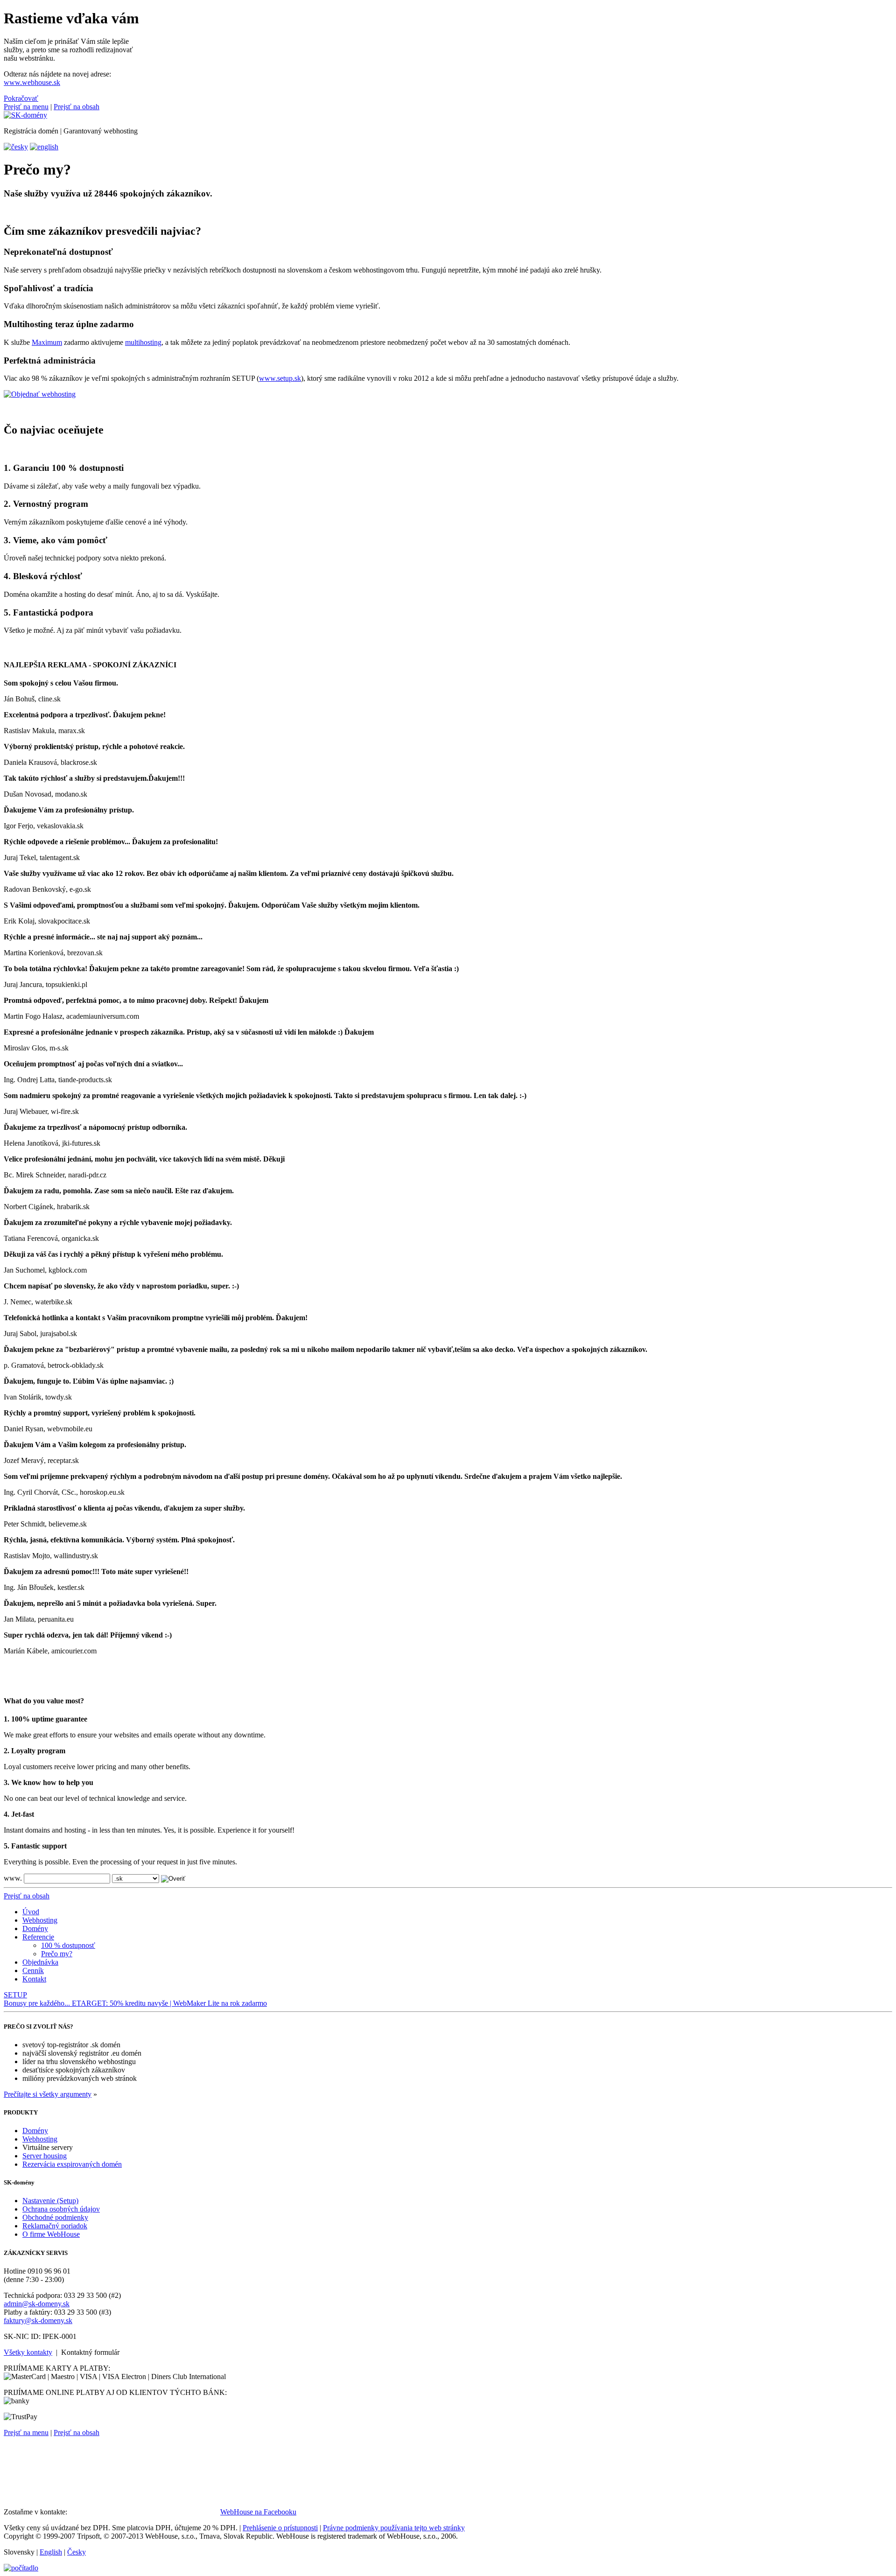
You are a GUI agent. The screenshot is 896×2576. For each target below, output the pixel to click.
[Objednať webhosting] (40, 394)
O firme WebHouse (51, 2234)
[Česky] (16, 147)
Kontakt (34, 1979)
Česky (77, 2552)
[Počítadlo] (21, 2568)
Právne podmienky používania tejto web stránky (394, 2528)
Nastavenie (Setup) (50, 2201)
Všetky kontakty (28, 2352)
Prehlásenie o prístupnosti (280, 2528)
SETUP (15, 1995)
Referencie (38, 1937)
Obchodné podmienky (55, 2217)
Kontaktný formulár (90, 2352)
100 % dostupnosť (68, 1945)
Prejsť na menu (26, 107)
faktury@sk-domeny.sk (38, 2320)
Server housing (45, 2156)
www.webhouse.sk (32, 82)
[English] (44, 147)
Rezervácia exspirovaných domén (72, 2164)
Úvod (31, 1912)
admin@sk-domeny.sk (37, 2304)
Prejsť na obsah (77, 107)
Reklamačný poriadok (55, 2226)
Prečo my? (57, 1954)
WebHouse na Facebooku (258, 2512)
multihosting (143, 342)
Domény (35, 1928)
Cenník (33, 1970)
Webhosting (40, 1920)
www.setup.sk (280, 378)
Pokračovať (21, 98)
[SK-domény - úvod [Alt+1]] (25, 115)
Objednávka (40, 1962)
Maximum (47, 342)
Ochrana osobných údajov (61, 2209)
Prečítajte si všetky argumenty (48, 2094)
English (51, 2552)
